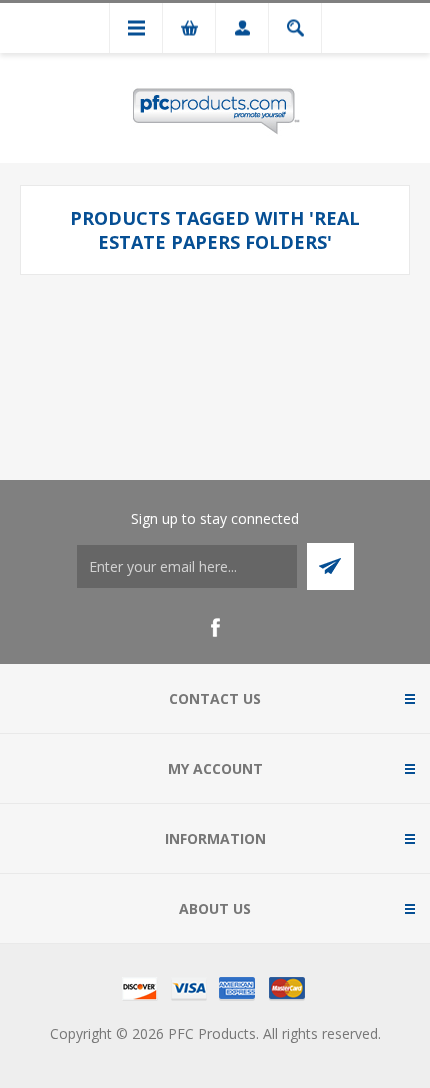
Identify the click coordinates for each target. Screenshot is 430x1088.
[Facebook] (215, 628)
